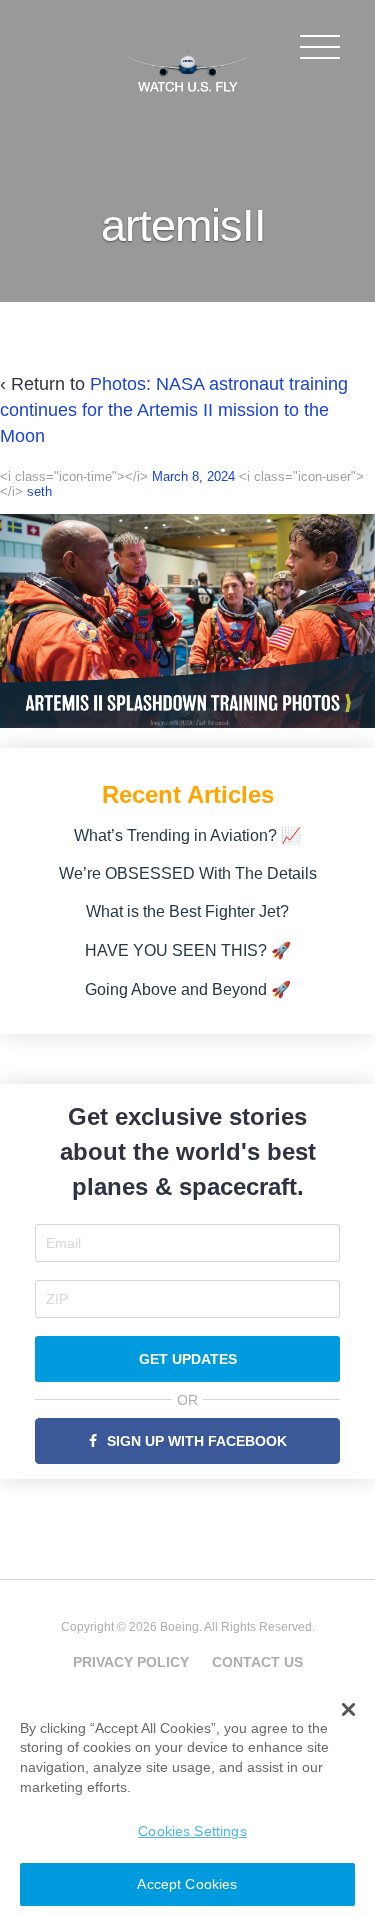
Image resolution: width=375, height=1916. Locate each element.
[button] (348, 1710)
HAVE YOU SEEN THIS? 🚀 (188, 950)
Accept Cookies (187, 1884)
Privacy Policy (131, 1662)
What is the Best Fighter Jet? (187, 911)
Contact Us (257, 1662)
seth (39, 491)
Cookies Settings (192, 1831)
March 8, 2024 (193, 476)
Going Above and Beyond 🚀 (188, 989)
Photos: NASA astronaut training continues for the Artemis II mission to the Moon (174, 410)
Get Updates (188, 1359)
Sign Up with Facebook (197, 1441)
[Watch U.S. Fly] (188, 69)
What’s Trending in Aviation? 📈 (187, 835)
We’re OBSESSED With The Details (188, 873)
